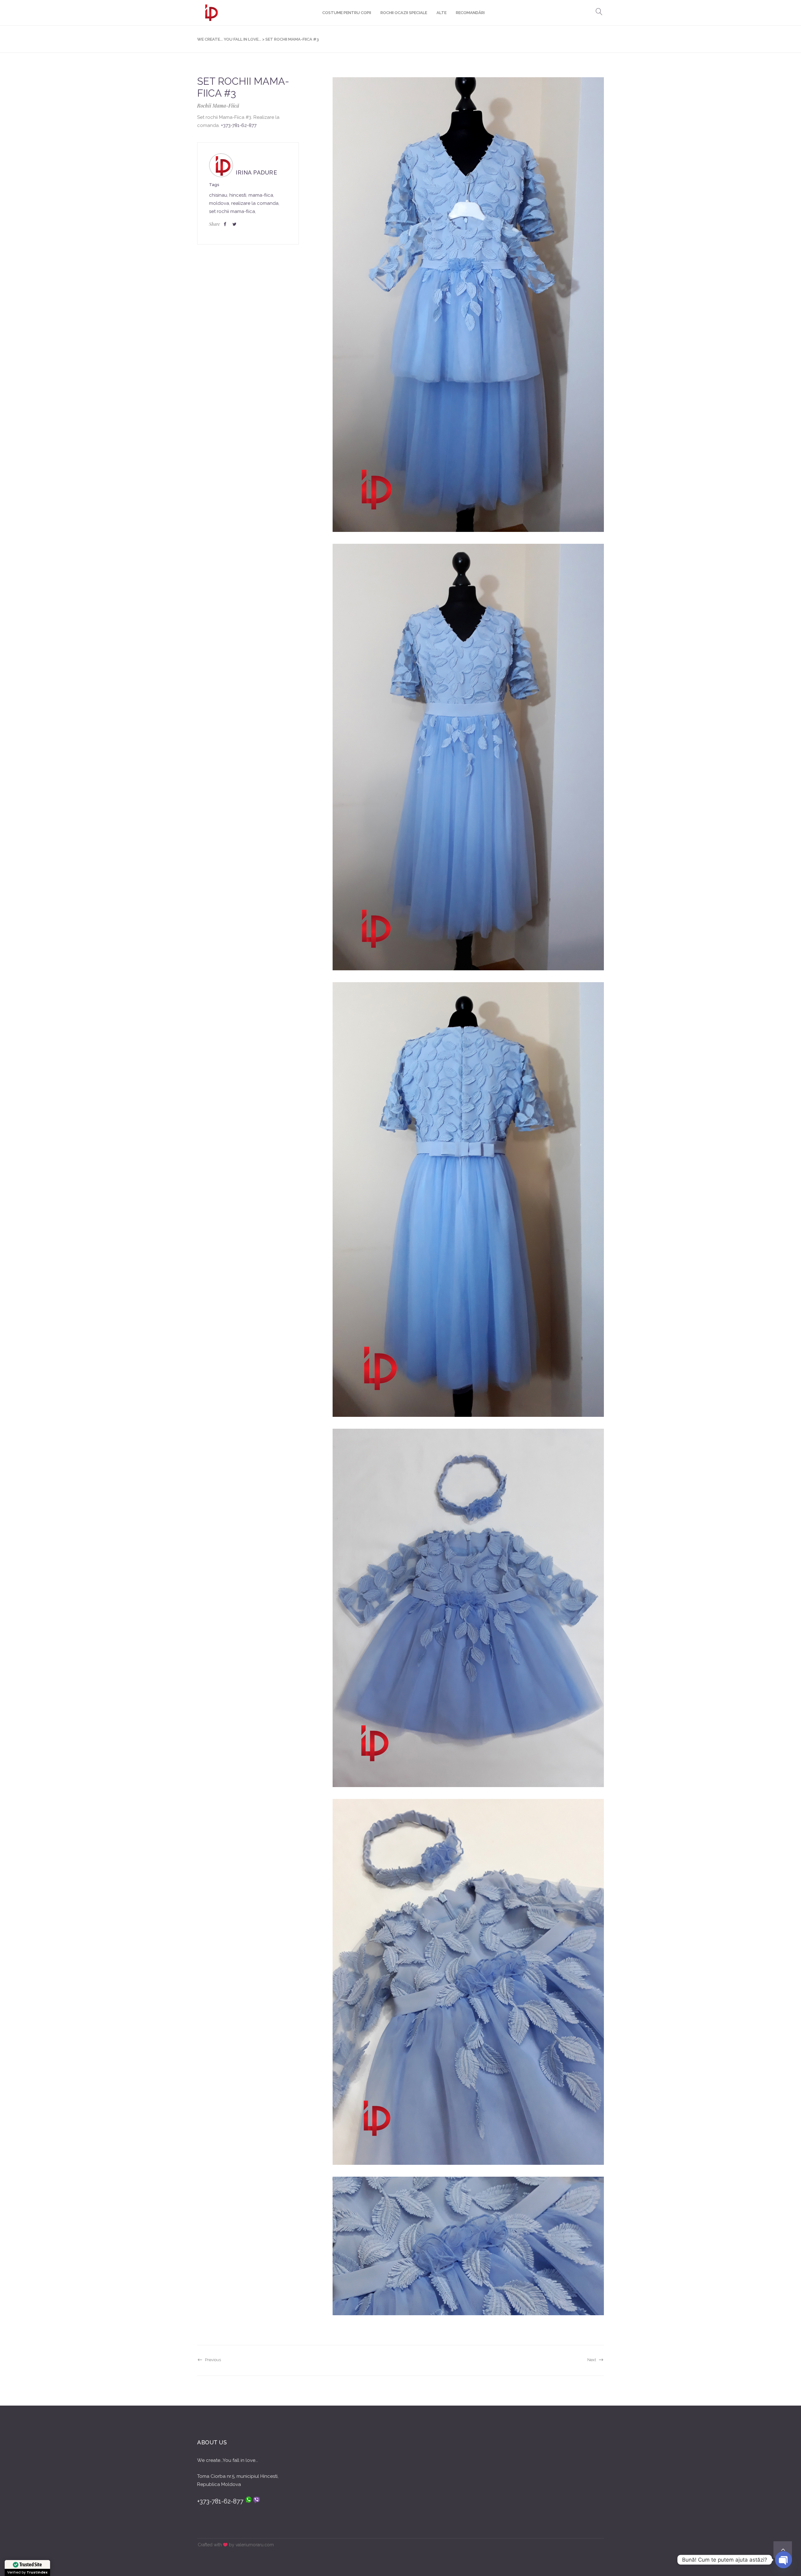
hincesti (238, 195)
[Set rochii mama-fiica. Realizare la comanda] (468, 305)
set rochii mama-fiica (232, 211)
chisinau (218, 195)
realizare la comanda (255, 203)
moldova (219, 203)
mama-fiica (261, 195)
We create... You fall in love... (229, 39)
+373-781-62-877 (239, 125)
